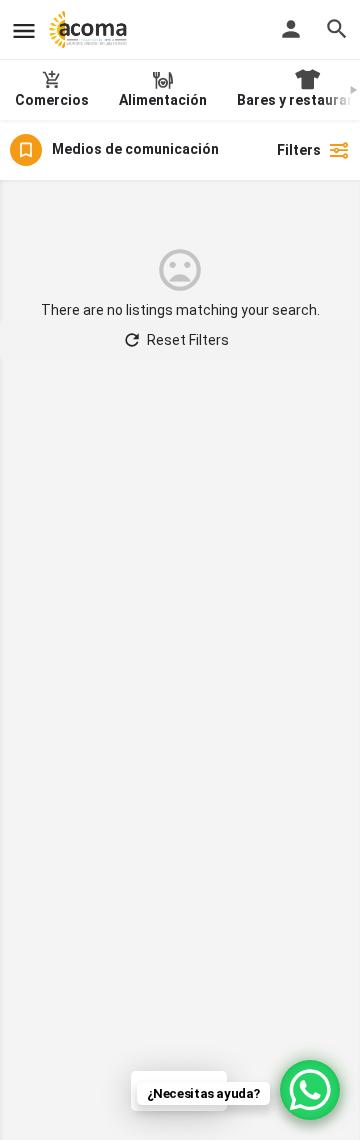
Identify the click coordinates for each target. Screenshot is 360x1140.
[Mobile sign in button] (291, 29)
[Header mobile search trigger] (337, 29)
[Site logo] (90, 30)
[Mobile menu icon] (24, 30)
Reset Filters (188, 340)
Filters (299, 150)
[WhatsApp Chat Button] (310, 1090)
